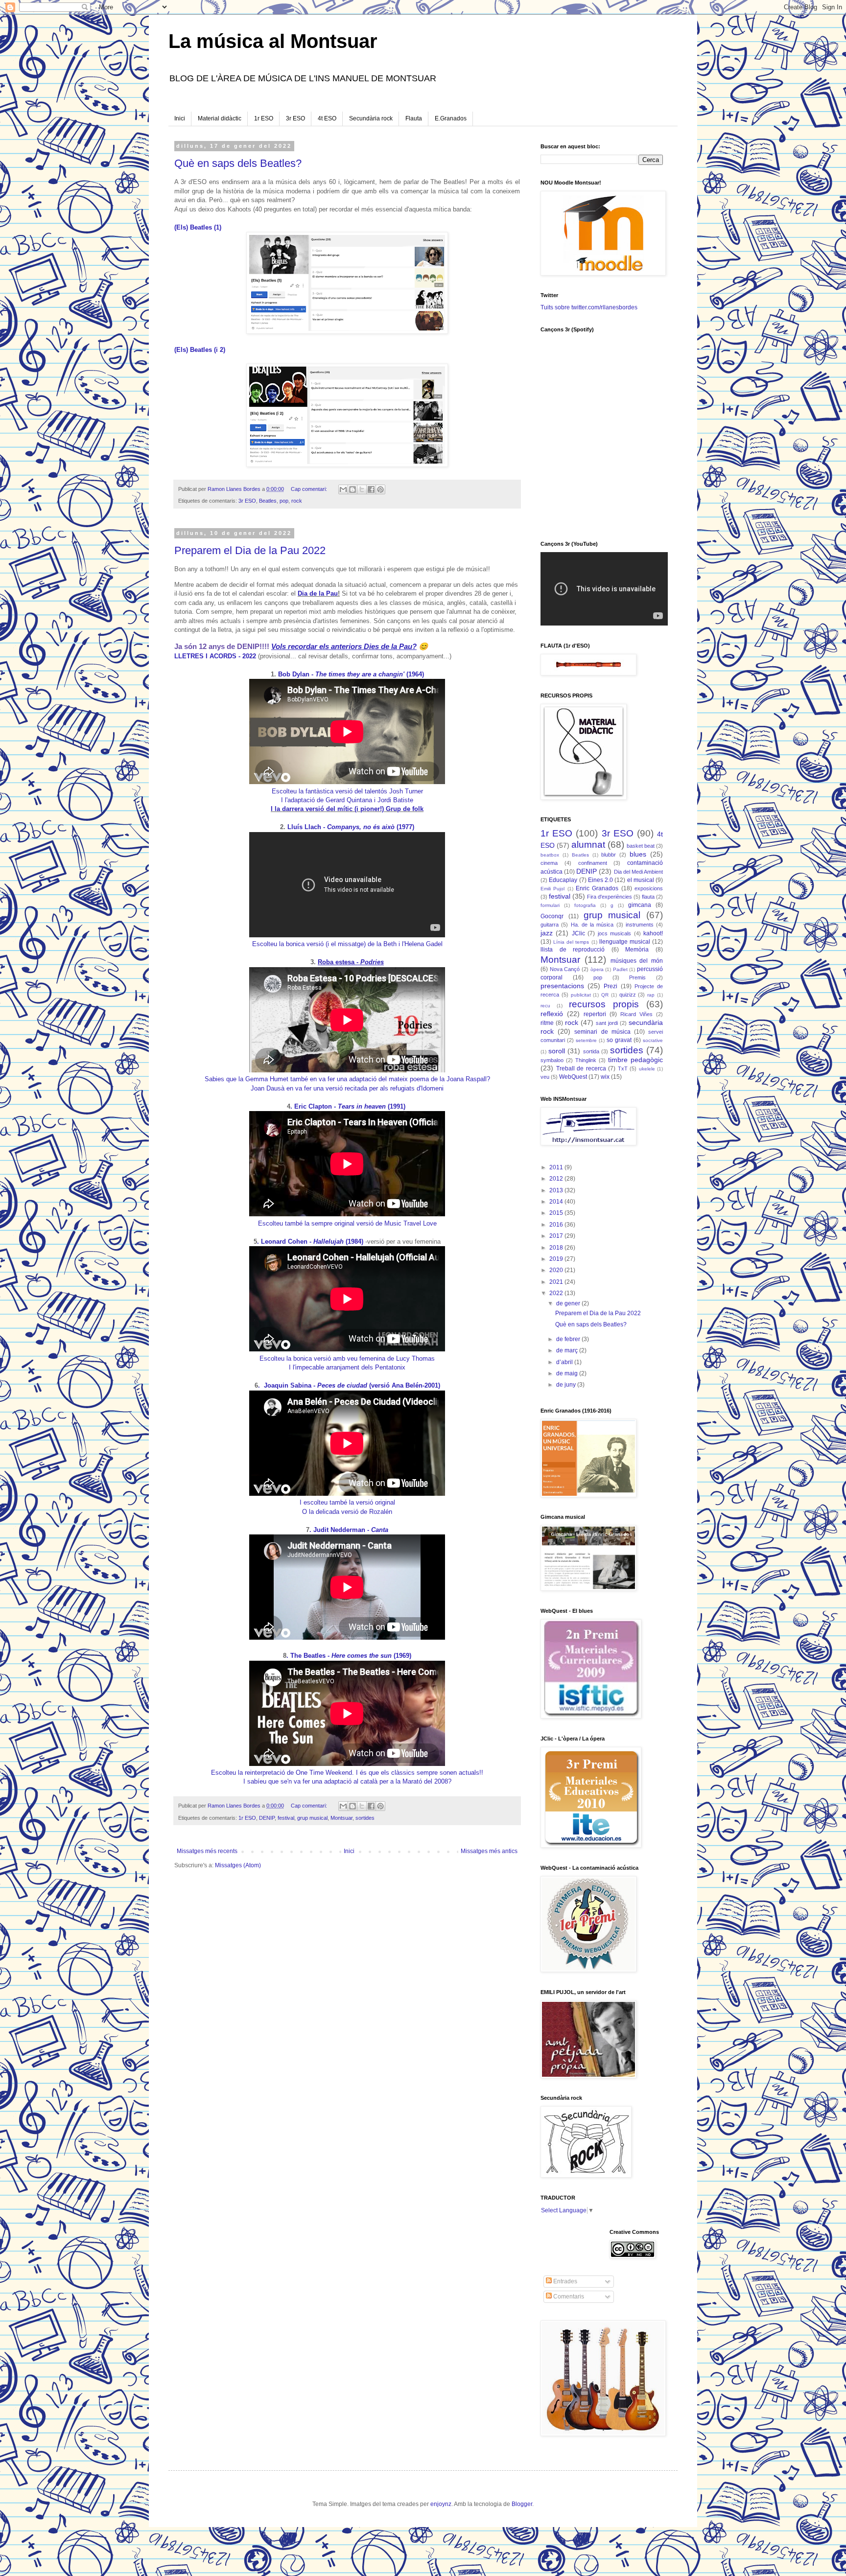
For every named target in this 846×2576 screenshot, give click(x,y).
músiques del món (637, 961)
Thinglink (586, 1060)
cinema (549, 863)
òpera (597, 969)
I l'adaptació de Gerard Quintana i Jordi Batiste (347, 800)
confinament (593, 863)
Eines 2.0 (600, 880)
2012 (557, 1179)
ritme (547, 1023)
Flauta (414, 118)
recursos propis (604, 1004)
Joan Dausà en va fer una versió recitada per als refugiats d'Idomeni (347, 1088)
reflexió (552, 1014)
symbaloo (552, 1060)
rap (651, 995)
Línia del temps (571, 942)
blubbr (609, 855)
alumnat (588, 845)
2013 (557, 1190)
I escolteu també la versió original (347, 1502)
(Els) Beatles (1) (198, 227)
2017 (557, 1236)
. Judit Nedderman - (349, 1530)
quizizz (628, 995)
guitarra (550, 925)
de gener (569, 1303)
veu (545, 1077)
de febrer (569, 1339)
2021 (557, 1282)
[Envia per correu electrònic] (343, 489)
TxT (623, 1068)
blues (638, 854)
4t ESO (327, 118)
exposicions (649, 888)
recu (545, 1006)
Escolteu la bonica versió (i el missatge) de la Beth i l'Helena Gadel (347, 944)
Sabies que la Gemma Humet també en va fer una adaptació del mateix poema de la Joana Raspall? (347, 1079)
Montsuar (341, 1818)
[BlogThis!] (352, 489)
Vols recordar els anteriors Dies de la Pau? (344, 646)
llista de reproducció (573, 950)
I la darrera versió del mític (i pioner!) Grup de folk (347, 809)
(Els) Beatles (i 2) (200, 350)
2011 (557, 1167)
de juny (567, 1385)
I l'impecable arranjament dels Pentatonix (347, 1367)
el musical (641, 880)
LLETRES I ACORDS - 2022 (215, 656)
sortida (591, 1051)
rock (297, 501)
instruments (640, 925)
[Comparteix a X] (362, 489)
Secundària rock (371, 118)
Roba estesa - (351, 962)
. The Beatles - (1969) (349, 1656)
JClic (578, 933)
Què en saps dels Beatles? (238, 163)
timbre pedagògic (635, 1060)
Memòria (637, 950)
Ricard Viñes (636, 1014)
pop (284, 501)
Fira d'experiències (610, 897)
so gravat (619, 1040)
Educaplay (563, 880)
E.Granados (451, 118)
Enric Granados (597, 888)
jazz (547, 933)
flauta (648, 897)
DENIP (267, 1818)
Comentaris (568, 2297)
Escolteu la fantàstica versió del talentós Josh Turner (347, 791)
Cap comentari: (310, 489)
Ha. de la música (592, 925)
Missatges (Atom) (238, 1865)
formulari (550, 905)
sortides (365, 1818)
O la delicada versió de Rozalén (347, 1512)
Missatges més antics (489, 1851)
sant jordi (607, 1023)
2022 (557, 1293)
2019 (557, 1259)
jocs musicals (614, 933)
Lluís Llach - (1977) (350, 827)
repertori (595, 1014)
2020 (557, 1270)
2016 (557, 1225)
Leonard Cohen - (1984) (312, 1242)
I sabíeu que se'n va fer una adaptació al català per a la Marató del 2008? (347, 1781)
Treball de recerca (581, 1068)
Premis (637, 977)
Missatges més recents (207, 1851)
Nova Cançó (565, 969)
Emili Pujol (552, 889)
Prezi (611, 986)
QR (605, 995)
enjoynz (441, 2504)
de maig (568, 1373)
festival (286, 1818)
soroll (557, 1051)
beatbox (550, 855)
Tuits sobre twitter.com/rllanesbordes (589, 307)
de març (568, 1350)
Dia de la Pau (318, 593)
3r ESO (295, 118)
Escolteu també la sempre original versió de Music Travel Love (347, 1223)
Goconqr (552, 916)
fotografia (585, 905)
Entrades (564, 2281)
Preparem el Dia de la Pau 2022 (250, 550)
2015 (557, 1213)
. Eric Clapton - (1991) (349, 1106)
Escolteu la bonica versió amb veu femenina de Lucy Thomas (347, 1358)
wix (605, 1077)
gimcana (640, 905)
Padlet (620, 969)
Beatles (268, 501)
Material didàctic (220, 118)
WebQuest (573, 1077)
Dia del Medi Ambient (638, 872)
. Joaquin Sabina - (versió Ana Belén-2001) (349, 1385)
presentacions (562, 986)
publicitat (581, 995)
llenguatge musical (625, 942)
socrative (653, 1040)
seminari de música (602, 1032)
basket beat (641, 846)
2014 (557, 1202)
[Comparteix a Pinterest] (380, 489)
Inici (180, 118)
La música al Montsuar (273, 41)
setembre (586, 1040)
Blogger (522, 2504)
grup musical (312, 1818)
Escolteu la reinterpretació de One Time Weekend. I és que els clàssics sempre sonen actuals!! (347, 1773)
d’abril (565, 1362)
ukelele (647, 1069)
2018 (557, 1248)
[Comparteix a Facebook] (371, 489)
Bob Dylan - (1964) (350, 674)
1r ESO (264, 118)
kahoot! (653, 933)
